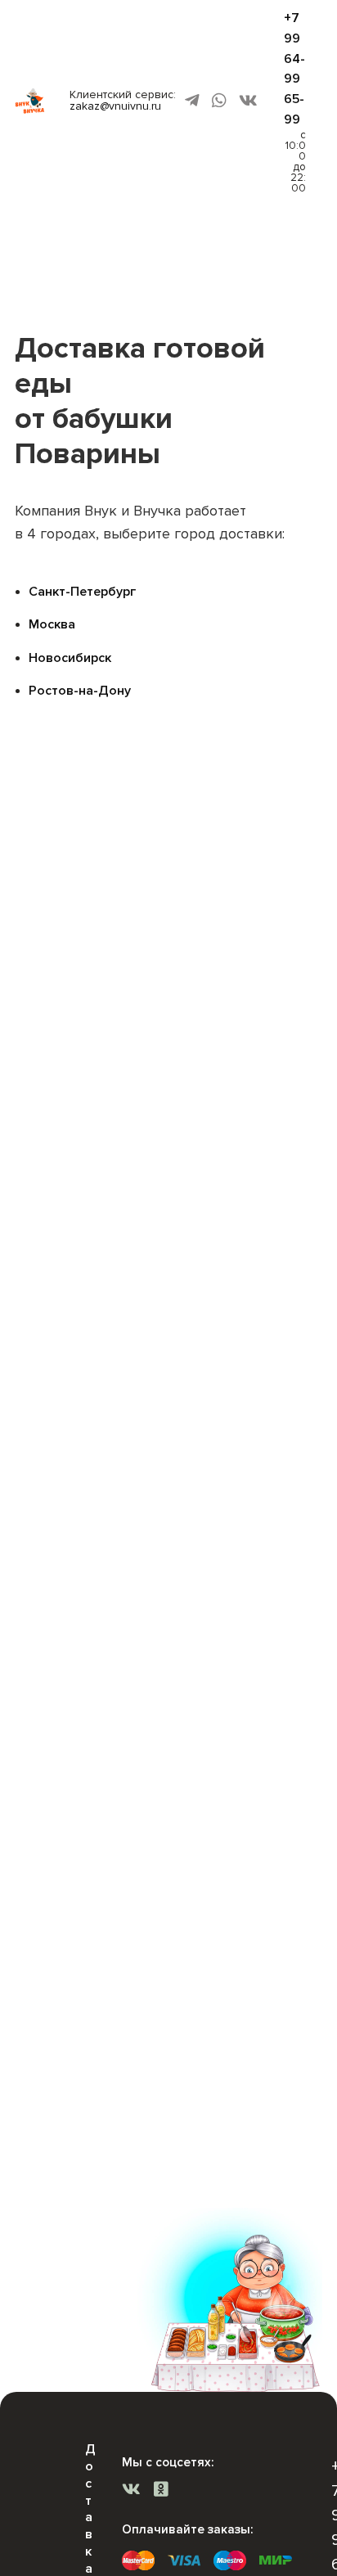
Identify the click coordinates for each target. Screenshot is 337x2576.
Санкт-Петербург (82, 592)
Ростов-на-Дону (80, 691)
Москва (52, 624)
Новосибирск (70, 658)
